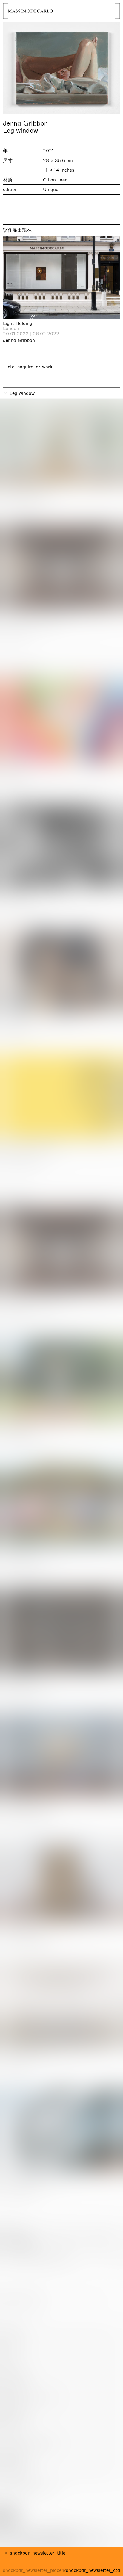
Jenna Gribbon (25, 123)
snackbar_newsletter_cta (93, 2570)
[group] (61, 68)
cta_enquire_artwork (30, 367)
